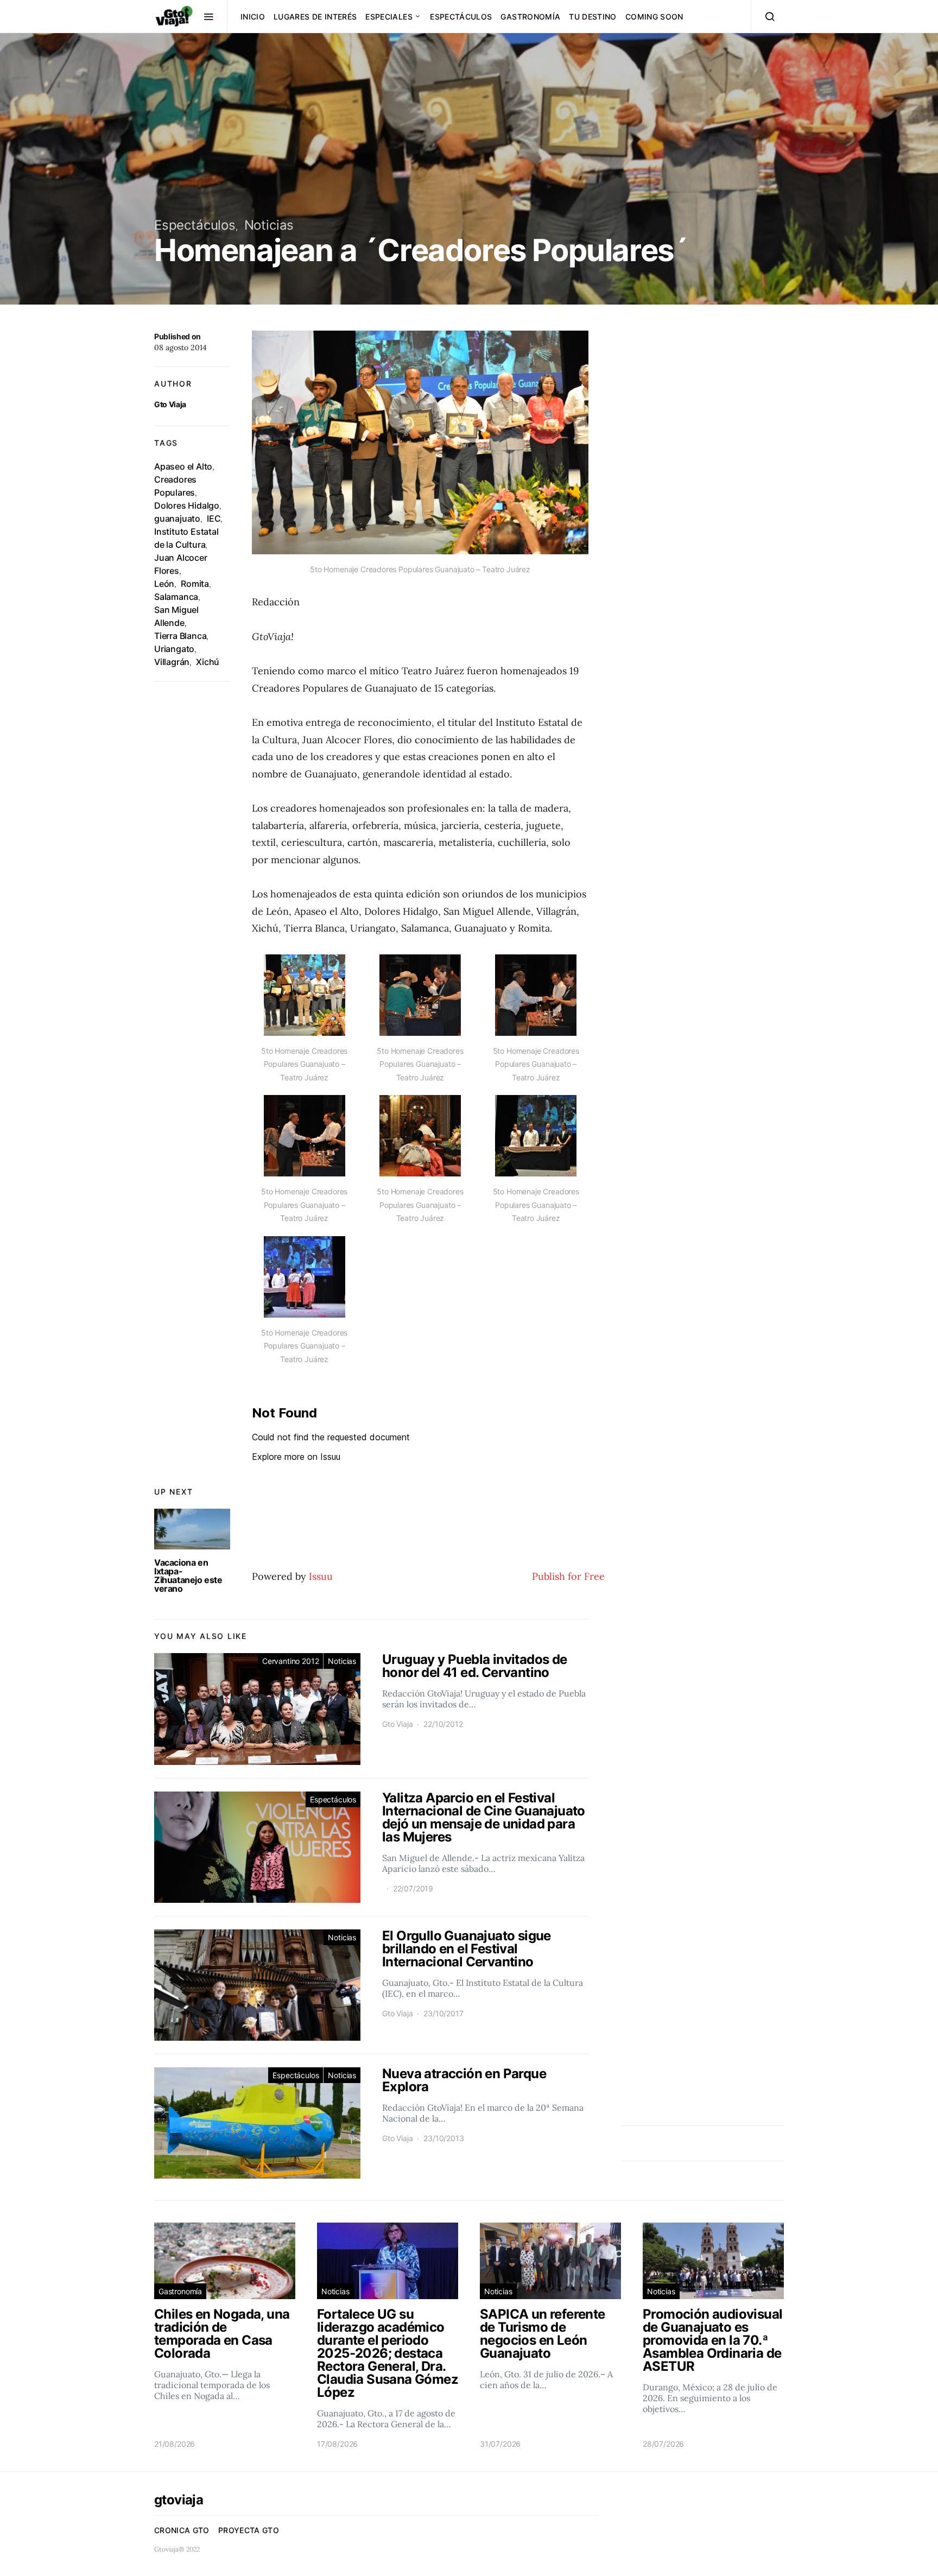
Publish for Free (568, 1576)
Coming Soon (654, 17)
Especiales (389, 17)
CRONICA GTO (182, 2530)
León (164, 584)
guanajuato (177, 518)
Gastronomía (530, 17)
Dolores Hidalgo (187, 505)
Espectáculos (461, 17)
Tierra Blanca (180, 636)
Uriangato (174, 649)
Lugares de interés (315, 17)
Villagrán (172, 662)
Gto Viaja (170, 404)
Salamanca (176, 597)
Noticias (269, 225)
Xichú (208, 662)
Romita (195, 584)
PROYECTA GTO (249, 2530)
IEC (214, 518)
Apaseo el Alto (183, 466)
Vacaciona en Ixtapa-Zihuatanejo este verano (188, 1575)
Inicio (253, 17)
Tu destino (593, 17)
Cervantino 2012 (290, 1661)
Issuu (321, 1576)
